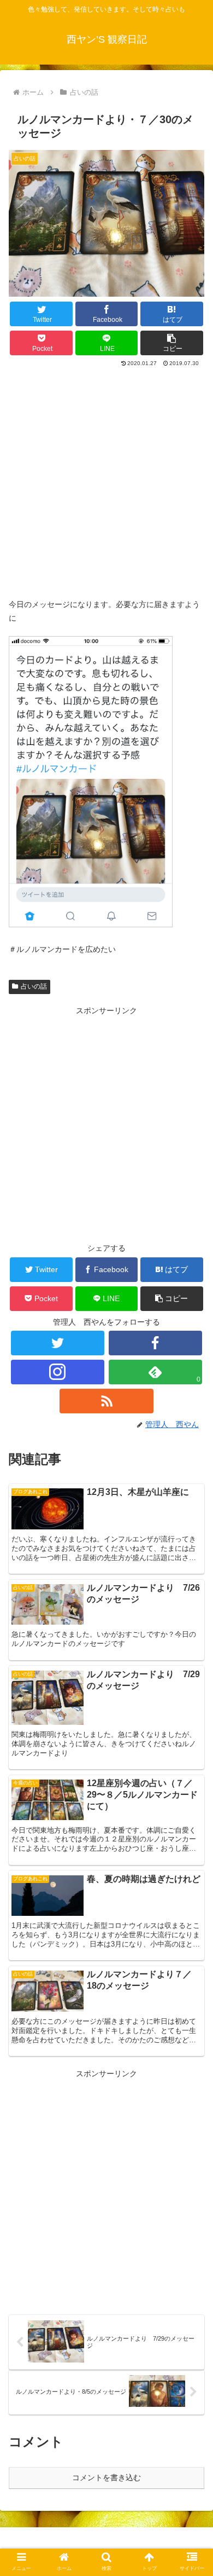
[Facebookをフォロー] (156, 1343)
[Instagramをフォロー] (58, 1372)
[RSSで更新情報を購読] (106, 1401)
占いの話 (34, 986)
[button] (172, 343)
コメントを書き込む (106, 2477)
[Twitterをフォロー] (58, 1343)
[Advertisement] (106, 481)
